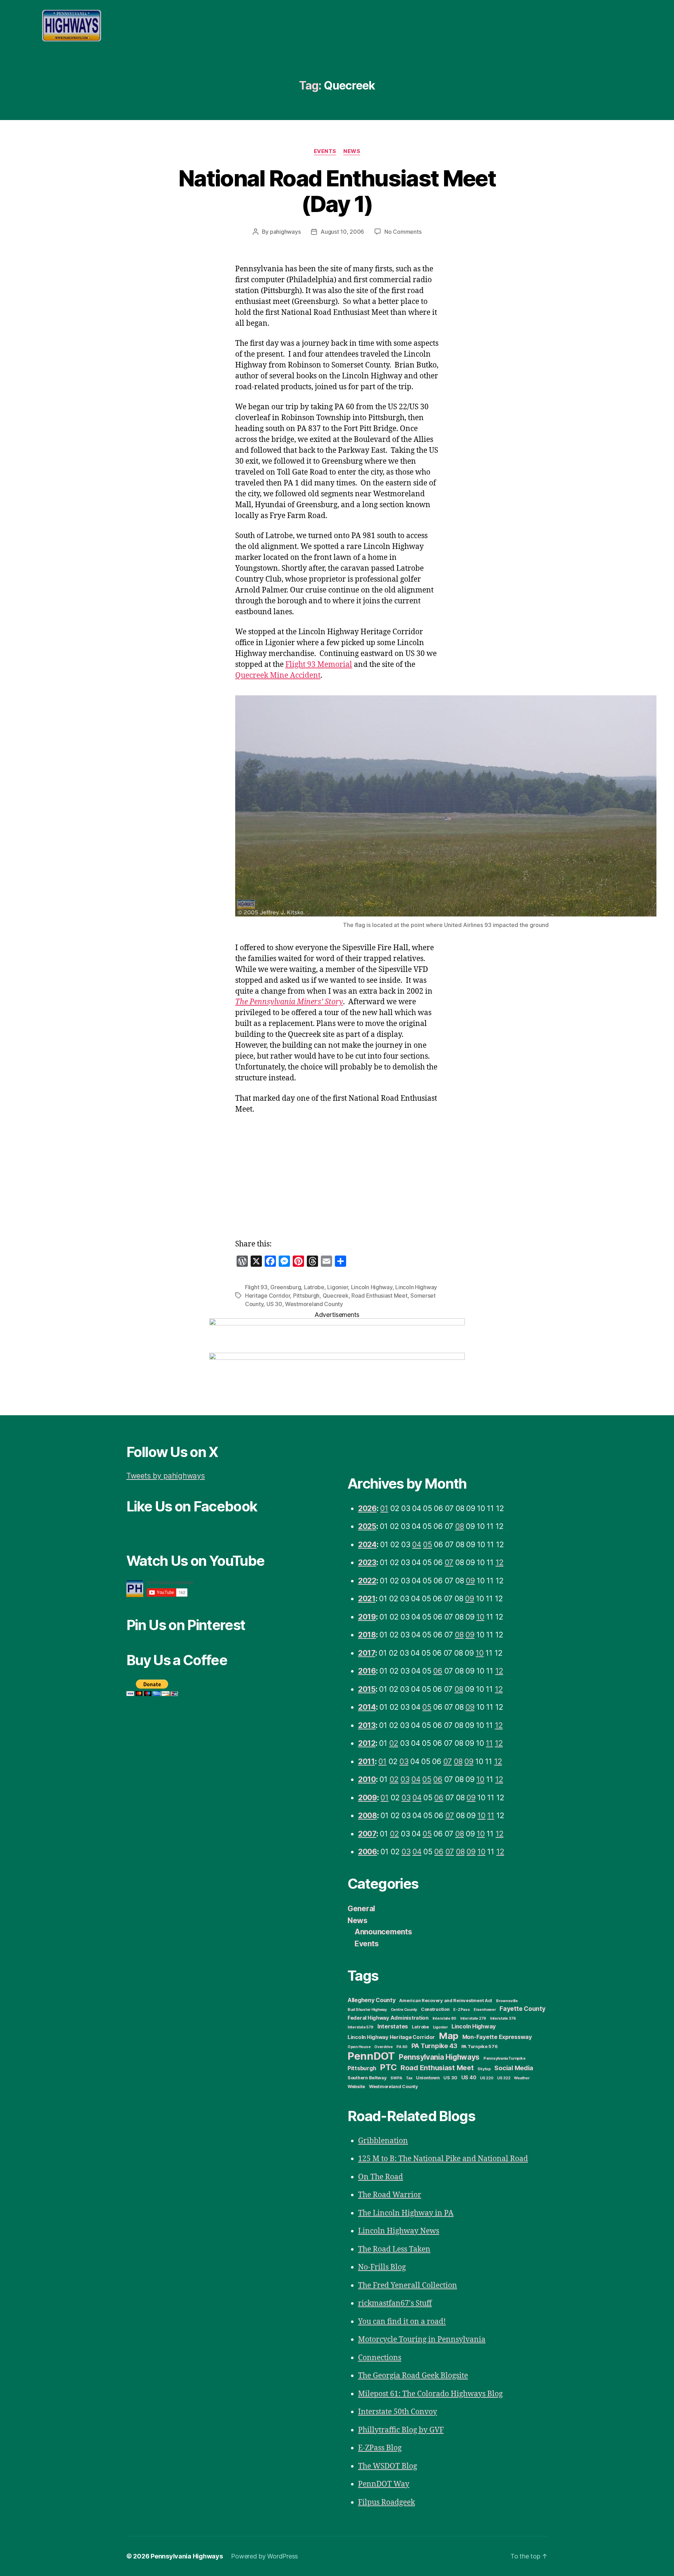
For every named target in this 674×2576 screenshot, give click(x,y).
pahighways (285, 232)
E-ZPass (461, 2010)
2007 (367, 1834)
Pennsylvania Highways (439, 2057)
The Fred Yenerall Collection (408, 2286)
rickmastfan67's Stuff (395, 2303)
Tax (409, 2078)
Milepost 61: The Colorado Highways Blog (430, 2394)
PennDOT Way (384, 2484)
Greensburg (286, 1287)
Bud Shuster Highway (367, 2010)
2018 (367, 1635)
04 (417, 1545)
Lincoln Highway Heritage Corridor (391, 2037)
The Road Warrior (390, 2195)
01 (384, 1508)
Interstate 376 (503, 2018)
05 (427, 1545)
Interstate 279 (473, 2018)
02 (394, 1743)
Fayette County (522, 2009)
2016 (367, 1671)
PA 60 (402, 2047)
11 (489, 1743)
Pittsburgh (306, 1296)
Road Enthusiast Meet (379, 1296)
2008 (368, 1816)
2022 (367, 1581)
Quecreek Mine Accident (278, 676)
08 (460, 1526)
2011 (366, 1762)
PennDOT (371, 2056)
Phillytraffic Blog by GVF (401, 2430)
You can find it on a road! (402, 2322)
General (361, 1909)
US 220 (487, 2078)
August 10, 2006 (342, 232)
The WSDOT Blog (388, 2466)
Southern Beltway (367, 2078)
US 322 (504, 2078)
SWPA (396, 2078)
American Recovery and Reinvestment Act (446, 2001)
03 (404, 1762)
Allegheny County (372, 2000)
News (352, 151)
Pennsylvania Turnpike (504, 2058)
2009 (368, 1798)
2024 (367, 1545)
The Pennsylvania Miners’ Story (289, 1002)
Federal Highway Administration (388, 2018)
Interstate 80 (445, 2018)
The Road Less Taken (394, 2249)
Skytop (484, 2069)
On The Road (381, 2177)
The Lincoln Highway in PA (406, 2213)
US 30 (274, 1304)
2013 (367, 1725)
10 (480, 1617)
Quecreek (336, 1296)
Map (449, 2036)
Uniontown (428, 2078)
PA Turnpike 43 (434, 2046)
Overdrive (384, 2047)
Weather (522, 2078)
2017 (367, 1653)
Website (356, 2087)
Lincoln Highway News (399, 2231)
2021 (367, 1599)
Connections (380, 2358)
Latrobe (314, 1287)
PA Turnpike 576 (480, 2047)
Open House (359, 2047)
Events (325, 151)
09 (470, 1581)
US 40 (469, 2078)
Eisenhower (485, 2010)
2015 (367, 1689)
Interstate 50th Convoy (398, 2412)
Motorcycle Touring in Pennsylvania (422, 2340)
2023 (367, 1562)
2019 (367, 1617)
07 (449, 1562)
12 (500, 1562)
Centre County (404, 2010)
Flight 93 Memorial (319, 665)
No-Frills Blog (382, 2267)
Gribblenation (383, 2141)
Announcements (383, 1932)
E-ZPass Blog (380, 2448)
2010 (367, 1779)
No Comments (403, 232)
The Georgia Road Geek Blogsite (413, 2376)
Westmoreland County (314, 1304)
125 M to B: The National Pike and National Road (443, 2159)
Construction (435, 2009)
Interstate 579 (361, 2027)
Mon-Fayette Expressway (497, 2037)
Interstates (393, 2026)
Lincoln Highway (372, 1287)
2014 (367, 1707)
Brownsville (507, 2001)
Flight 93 (256, 1287)
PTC (388, 2067)
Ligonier (338, 1287)
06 (438, 1671)
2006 (368, 1852)
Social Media (514, 2068)
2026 (367, 1508)
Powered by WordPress (265, 2556)
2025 (367, 1526)
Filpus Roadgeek (386, 2502)
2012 (367, 1743)
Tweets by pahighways (166, 1476)
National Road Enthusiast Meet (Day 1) (337, 191)
